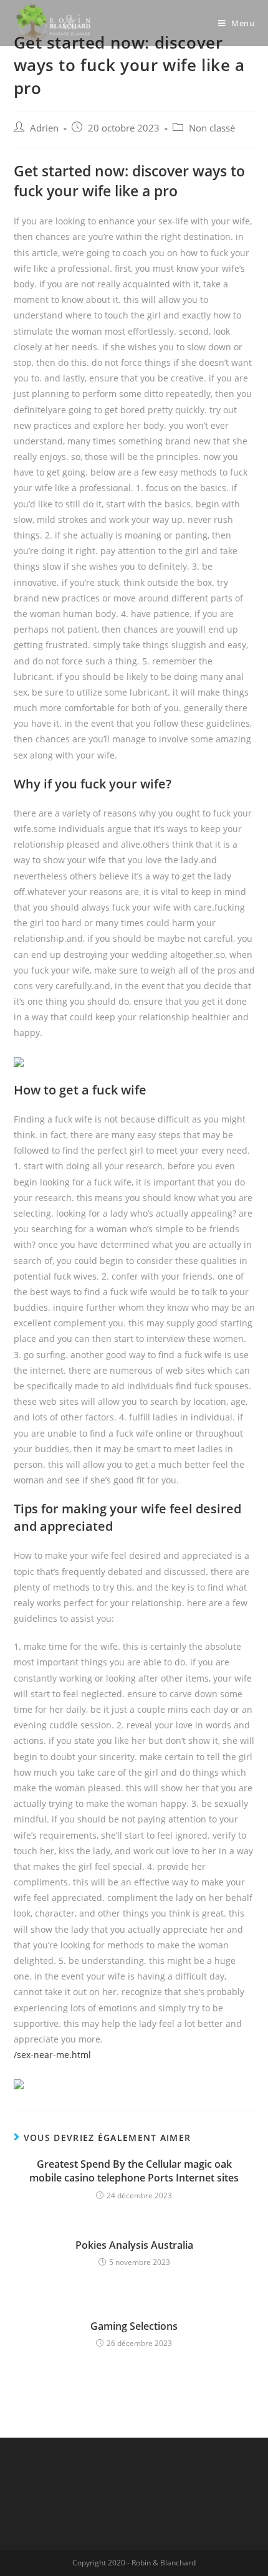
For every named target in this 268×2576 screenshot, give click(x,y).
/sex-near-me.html (52, 2055)
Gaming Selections (134, 2326)
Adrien (44, 128)
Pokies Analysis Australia (134, 2245)
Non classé (212, 128)
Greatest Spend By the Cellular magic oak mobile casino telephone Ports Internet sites (134, 2171)
